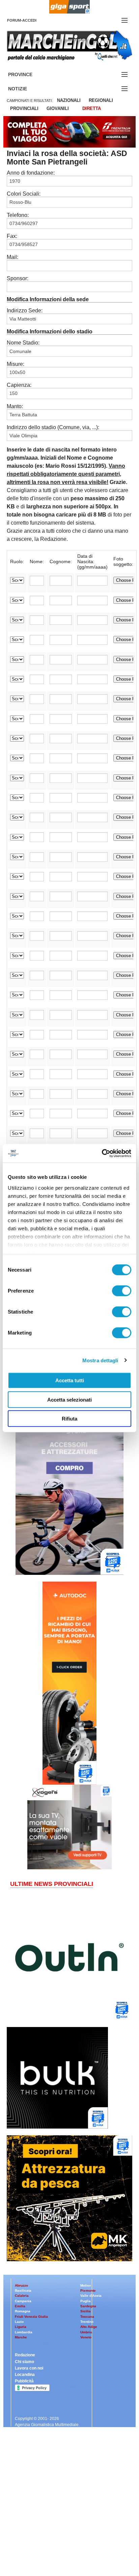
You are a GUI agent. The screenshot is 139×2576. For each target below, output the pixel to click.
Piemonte (88, 2291)
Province (28, 75)
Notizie (26, 89)
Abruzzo (21, 2285)
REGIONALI (101, 100)
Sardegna (88, 2306)
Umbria (86, 2332)
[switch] (122, 1291)
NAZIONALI (69, 100)
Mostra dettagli (100, 1360)
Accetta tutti (70, 1380)
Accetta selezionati (69, 1399)
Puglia (86, 2301)
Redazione (25, 2355)
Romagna (23, 2311)
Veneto (86, 2337)
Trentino (87, 2322)
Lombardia (24, 2332)
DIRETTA (92, 108)
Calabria (22, 2296)
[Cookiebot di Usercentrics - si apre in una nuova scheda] (102, 1153)
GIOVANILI (58, 108)
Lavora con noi (29, 2368)
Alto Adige (89, 2327)
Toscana (87, 2317)
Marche (21, 2337)
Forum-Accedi (30, 20)
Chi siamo (24, 2362)
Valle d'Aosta (91, 2296)
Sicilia (86, 2311)
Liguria (21, 2327)
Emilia (20, 2306)
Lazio (19, 2322)
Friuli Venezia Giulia (31, 2317)
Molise (86, 2285)
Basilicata (23, 2291)
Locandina (25, 2375)
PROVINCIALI (24, 108)
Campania (23, 2301)
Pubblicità (24, 2381)
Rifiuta (69, 1419)
